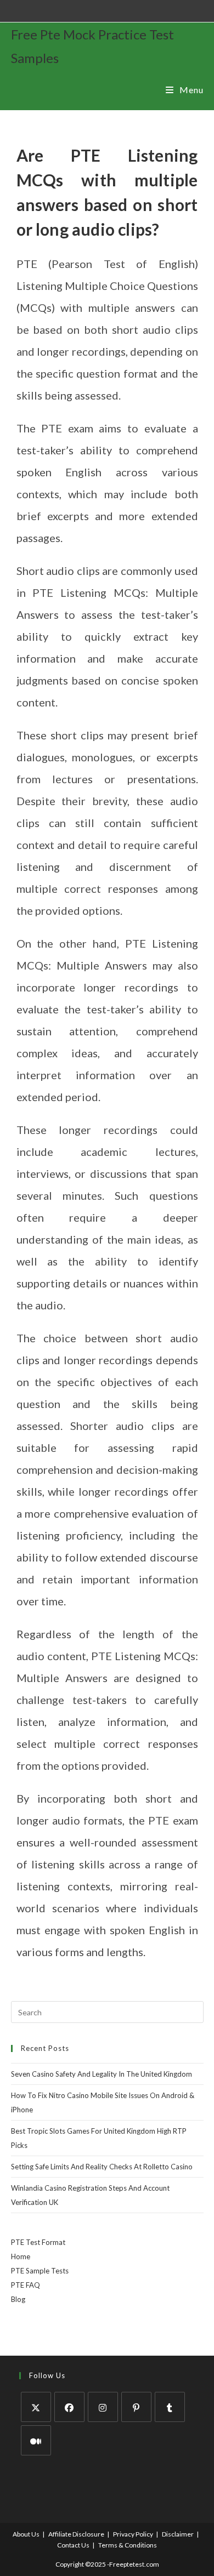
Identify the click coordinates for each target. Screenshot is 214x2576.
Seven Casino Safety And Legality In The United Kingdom (102, 2074)
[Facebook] (69, 2407)
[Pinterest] (136, 2407)
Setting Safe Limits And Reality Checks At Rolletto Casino (102, 2167)
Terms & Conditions (128, 2545)
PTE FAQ (26, 2285)
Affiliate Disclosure (76, 2534)
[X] (36, 2407)
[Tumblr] (170, 2407)
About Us (26, 2534)
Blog (18, 2299)
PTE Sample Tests (40, 2271)
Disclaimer (178, 2534)
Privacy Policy (133, 2534)
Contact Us (73, 2545)
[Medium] (36, 2440)
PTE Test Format (38, 2242)
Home (21, 2256)
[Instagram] (103, 2407)
